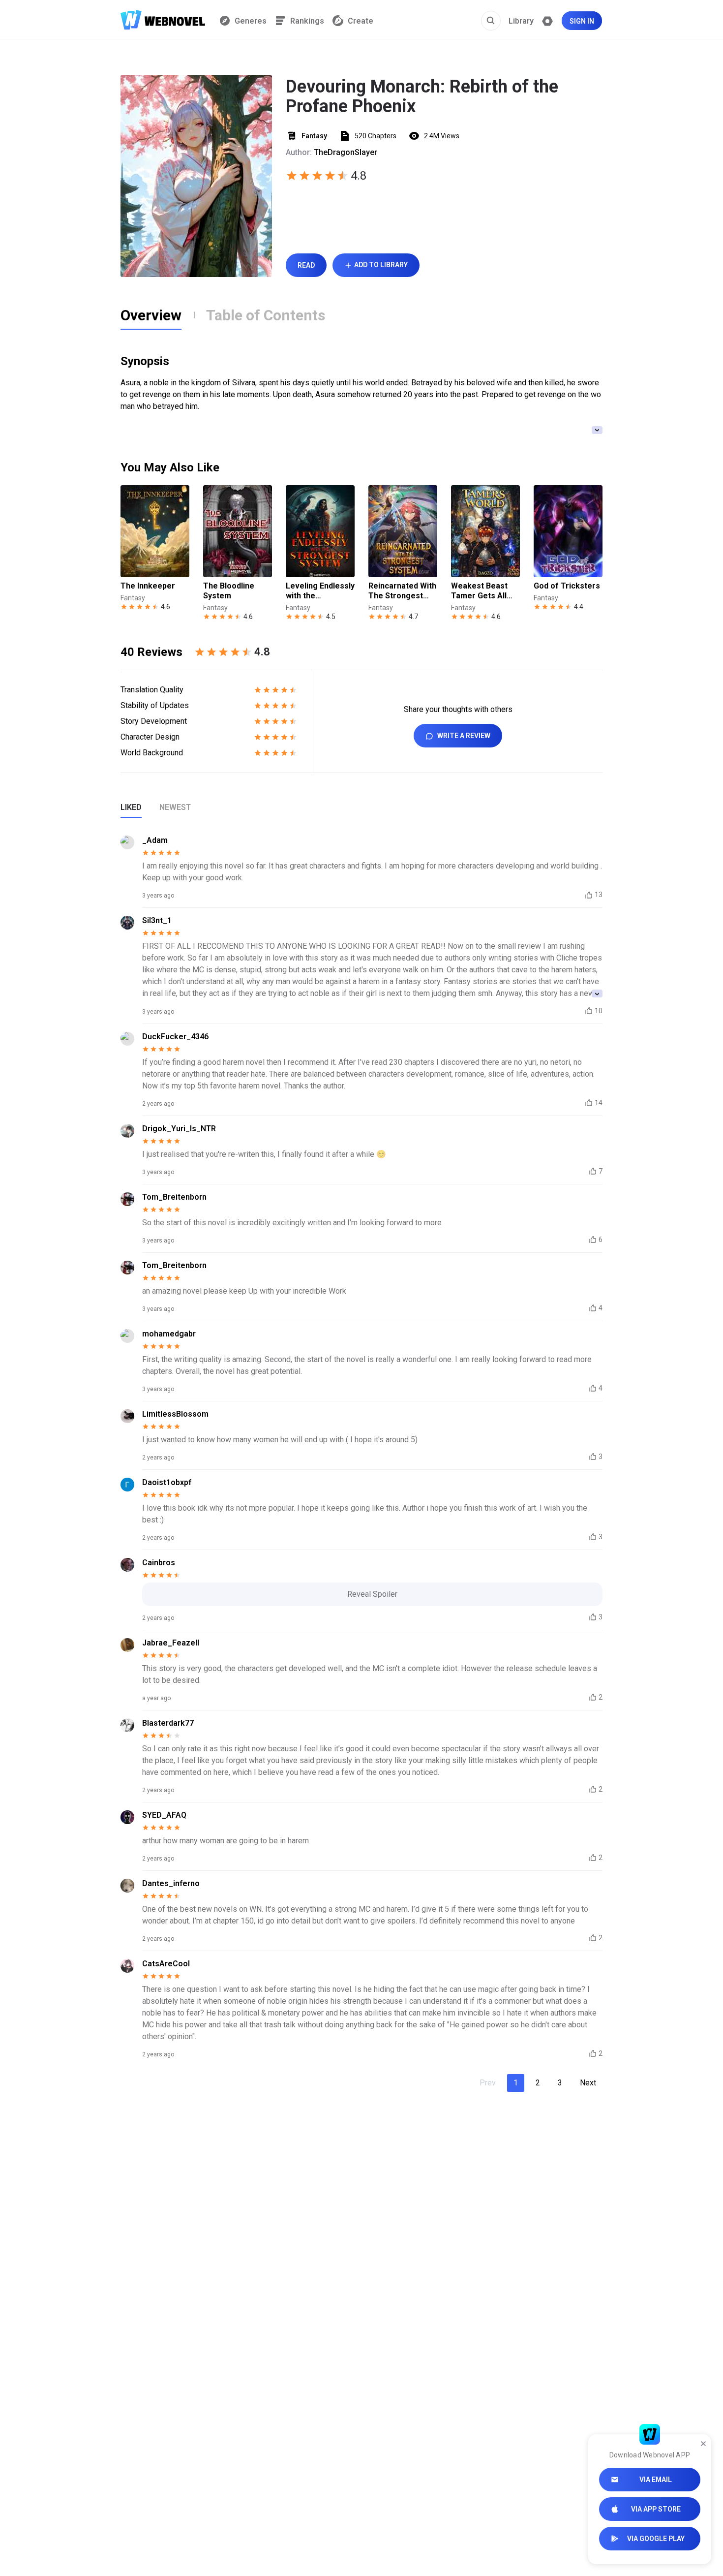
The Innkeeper (148, 586)
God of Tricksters (567, 586)
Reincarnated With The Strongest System (402, 591)
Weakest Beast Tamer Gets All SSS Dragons (479, 591)
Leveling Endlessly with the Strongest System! (320, 591)
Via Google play (656, 2539)
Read (306, 265)
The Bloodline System (229, 591)
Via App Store (656, 2509)
